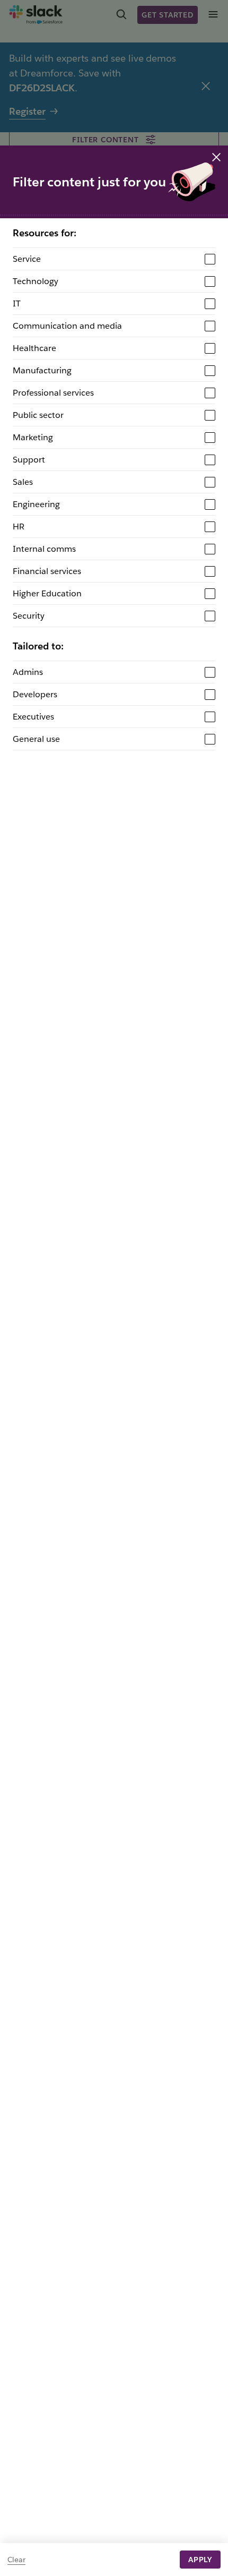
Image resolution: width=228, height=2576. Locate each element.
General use (36, 739)
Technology (36, 281)
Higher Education (47, 593)
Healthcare (34, 348)
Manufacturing (42, 370)
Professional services (53, 393)
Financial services (47, 571)
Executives (33, 717)
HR (19, 527)
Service (27, 259)
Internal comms (44, 549)
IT (17, 303)
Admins (28, 672)
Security (29, 616)
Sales (23, 482)
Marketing (33, 437)
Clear (16, 2560)
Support (29, 460)
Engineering (36, 504)
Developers (35, 694)
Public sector (38, 415)
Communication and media (67, 326)
